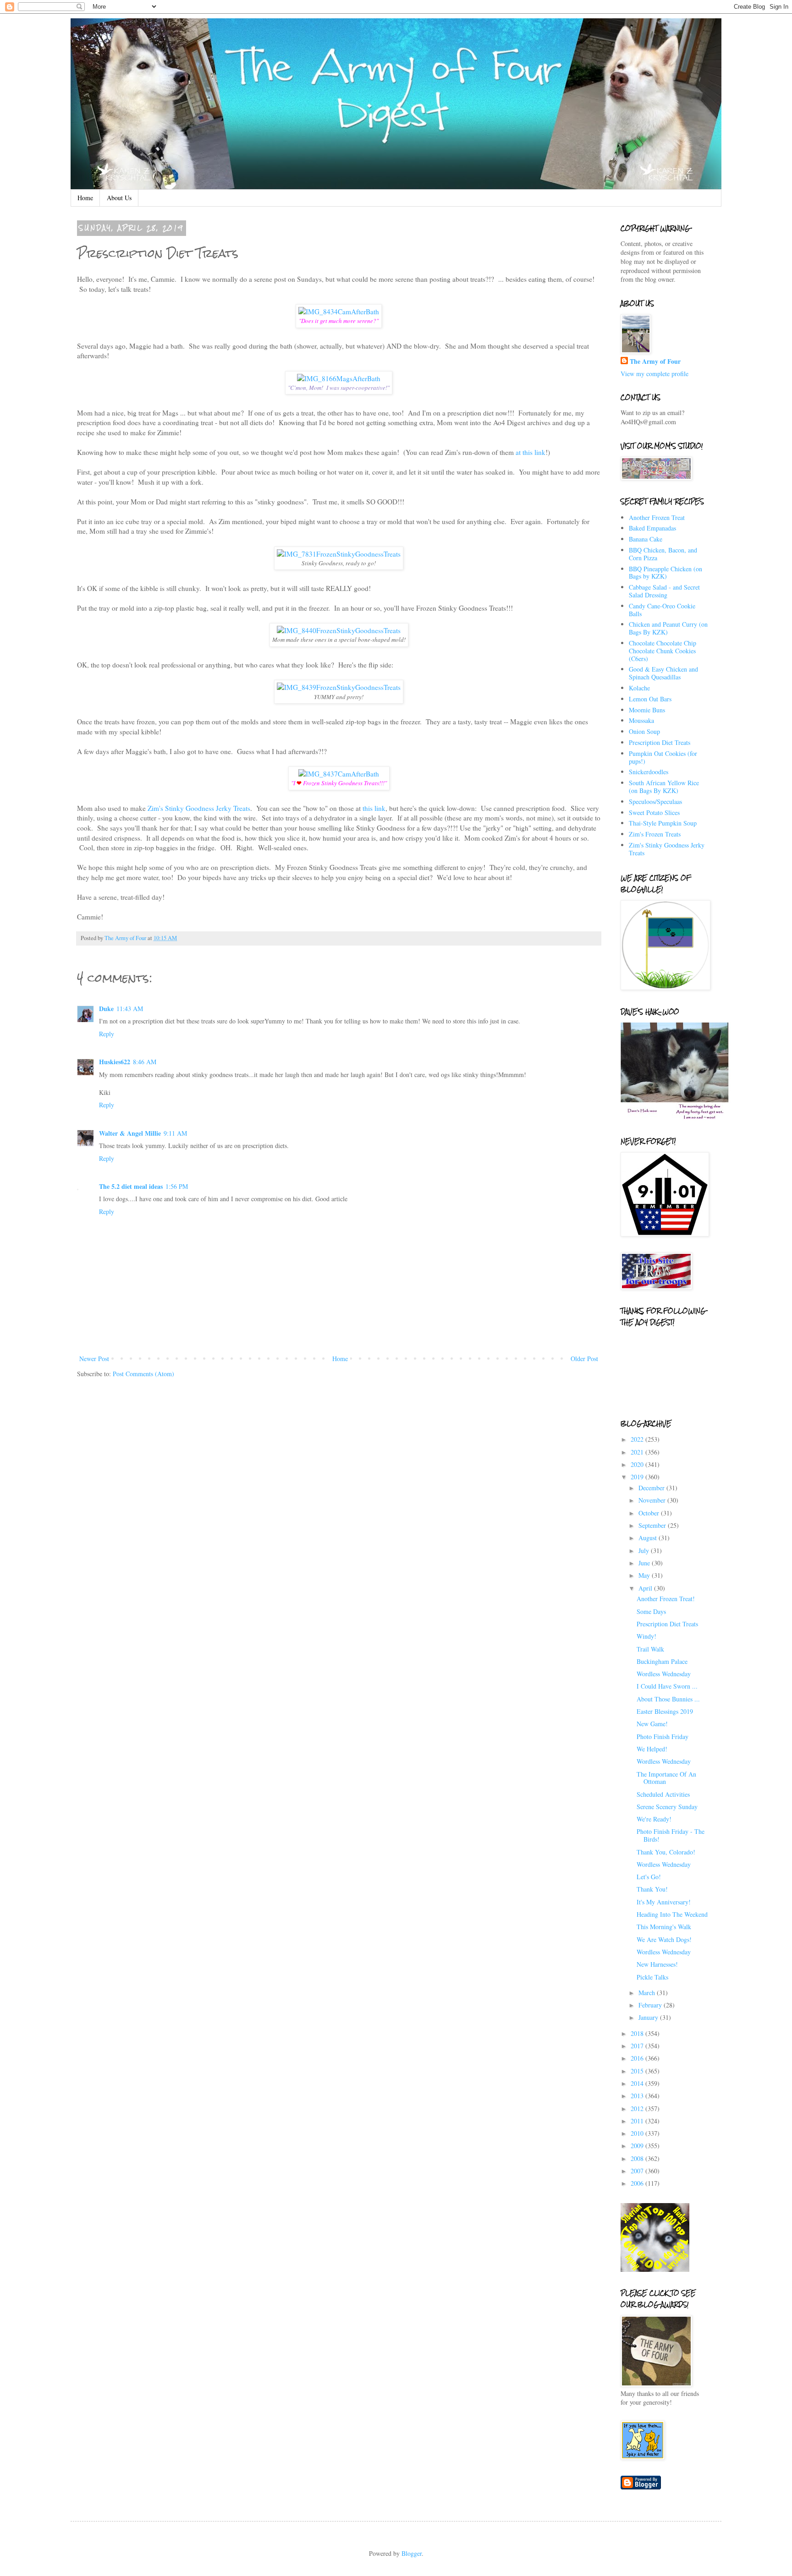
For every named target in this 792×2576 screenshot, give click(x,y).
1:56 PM (177, 1186)
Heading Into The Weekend (672, 1914)
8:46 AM (145, 1062)
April (646, 1588)
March (648, 1993)
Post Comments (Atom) (143, 1374)
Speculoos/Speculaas (655, 801)
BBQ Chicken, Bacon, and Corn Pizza (663, 554)
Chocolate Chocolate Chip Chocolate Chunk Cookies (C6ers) (663, 651)
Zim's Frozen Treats (655, 834)
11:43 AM (130, 1009)
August (649, 1538)
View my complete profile (654, 374)
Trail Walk (650, 1649)
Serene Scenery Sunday (667, 1807)
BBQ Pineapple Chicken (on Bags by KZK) (665, 573)
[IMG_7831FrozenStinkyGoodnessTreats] (339, 554)
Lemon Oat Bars (650, 699)
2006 (638, 2183)
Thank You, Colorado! (666, 1852)
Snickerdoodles (649, 772)
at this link (531, 452)
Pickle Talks (652, 1977)
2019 (638, 1477)
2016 (638, 2058)
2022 (638, 1439)
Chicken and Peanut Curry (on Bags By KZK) (668, 628)
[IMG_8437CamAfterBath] (339, 774)
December (652, 1488)
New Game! (652, 1724)
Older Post (584, 1359)
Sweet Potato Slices (654, 812)
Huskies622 (115, 1062)
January (649, 2017)
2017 (638, 2046)
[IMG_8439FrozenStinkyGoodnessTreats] (339, 687)
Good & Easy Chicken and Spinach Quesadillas (663, 673)
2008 (638, 2158)
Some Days (651, 1611)
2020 (638, 1464)
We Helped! (652, 1749)
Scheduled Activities (663, 1794)
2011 (638, 2121)
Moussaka (641, 720)
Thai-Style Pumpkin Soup (663, 823)
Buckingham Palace (662, 1661)
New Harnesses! (657, 1964)
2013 (638, 2096)
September (653, 1525)
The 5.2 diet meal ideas (131, 1186)
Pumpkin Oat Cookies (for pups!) (663, 757)
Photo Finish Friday (663, 1736)
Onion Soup (644, 731)
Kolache (639, 688)
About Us (119, 198)
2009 (638, 2146)
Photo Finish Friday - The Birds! (671, 1835)
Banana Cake (646, 539)
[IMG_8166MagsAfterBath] (339, 378)
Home (85, 198)
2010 (638, 2133)
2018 (638, 2033)
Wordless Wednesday (664, 1674)
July (645, 1551)
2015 (638, 2071)
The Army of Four (655, 361)
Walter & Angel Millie (130, 1133)
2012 (638, 2108)
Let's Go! (649, 1877)
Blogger (412, 2553)
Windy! (646, 1636)
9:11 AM (175, 1133)
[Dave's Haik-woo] (676, 1118)
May (645, 1575)
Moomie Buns (647, 710)
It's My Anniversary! (664, 1902)
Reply (107, 1034)
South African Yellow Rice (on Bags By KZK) (664, 787)
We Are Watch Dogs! (664, 1939)
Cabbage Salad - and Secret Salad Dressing (664, 591)
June (645, 1563)
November (653, 1500)
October (650, 1513)
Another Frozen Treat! (666, 1599)
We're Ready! (654, 1819)
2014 (638, 2083)
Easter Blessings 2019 (665, 1711)
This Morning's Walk (664, 1927)
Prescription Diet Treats (660, 742)
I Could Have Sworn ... (667, 1686)
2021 (638, 1452)
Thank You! (652, 1889)
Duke (106, 1009)
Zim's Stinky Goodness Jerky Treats (199, 808)
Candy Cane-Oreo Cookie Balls (662, 610)
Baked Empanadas (652, 528)
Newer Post (94, 1359)
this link (374, 808)
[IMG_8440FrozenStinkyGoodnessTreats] (339, 630)
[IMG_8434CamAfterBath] (339, 312)
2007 (638, 2171)
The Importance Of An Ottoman (666, 1778)
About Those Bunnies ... (668, 1699)
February (651, 2005)
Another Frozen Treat (657, 517)
